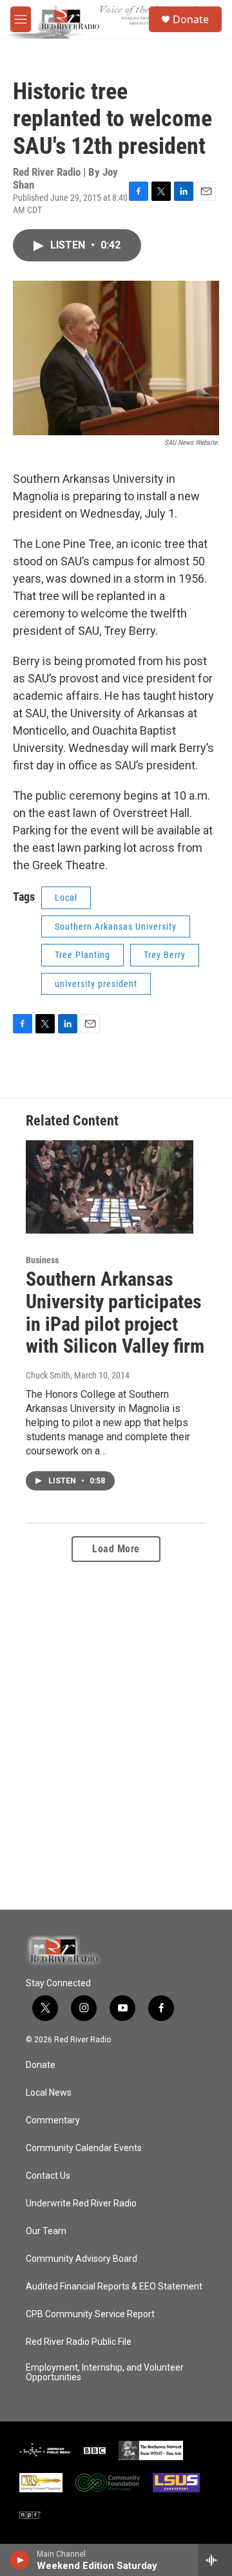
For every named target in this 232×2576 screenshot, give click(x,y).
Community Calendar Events (84, 2148)
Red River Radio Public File (79, 2342)
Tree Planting (82, 955)
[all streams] (215, 2560)
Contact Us (48, 2176)
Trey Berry (165, 955)
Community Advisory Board (82, 2259)
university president (96, 984)
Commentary (53, 2120)
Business (42, 1260)
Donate (191, 19)
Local (66, 898)
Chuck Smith (48, 1375)
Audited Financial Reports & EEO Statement (114, 2287)
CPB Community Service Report (90, 2314)
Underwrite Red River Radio (81, 2204)
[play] (20, 2560)
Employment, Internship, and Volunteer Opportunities (105, 2373)
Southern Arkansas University (116, 926)
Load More (116, 1549)
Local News (49, 2093)
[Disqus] (116, 1736)
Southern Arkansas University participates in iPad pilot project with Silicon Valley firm (115, 1312)
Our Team (46, 2231)
